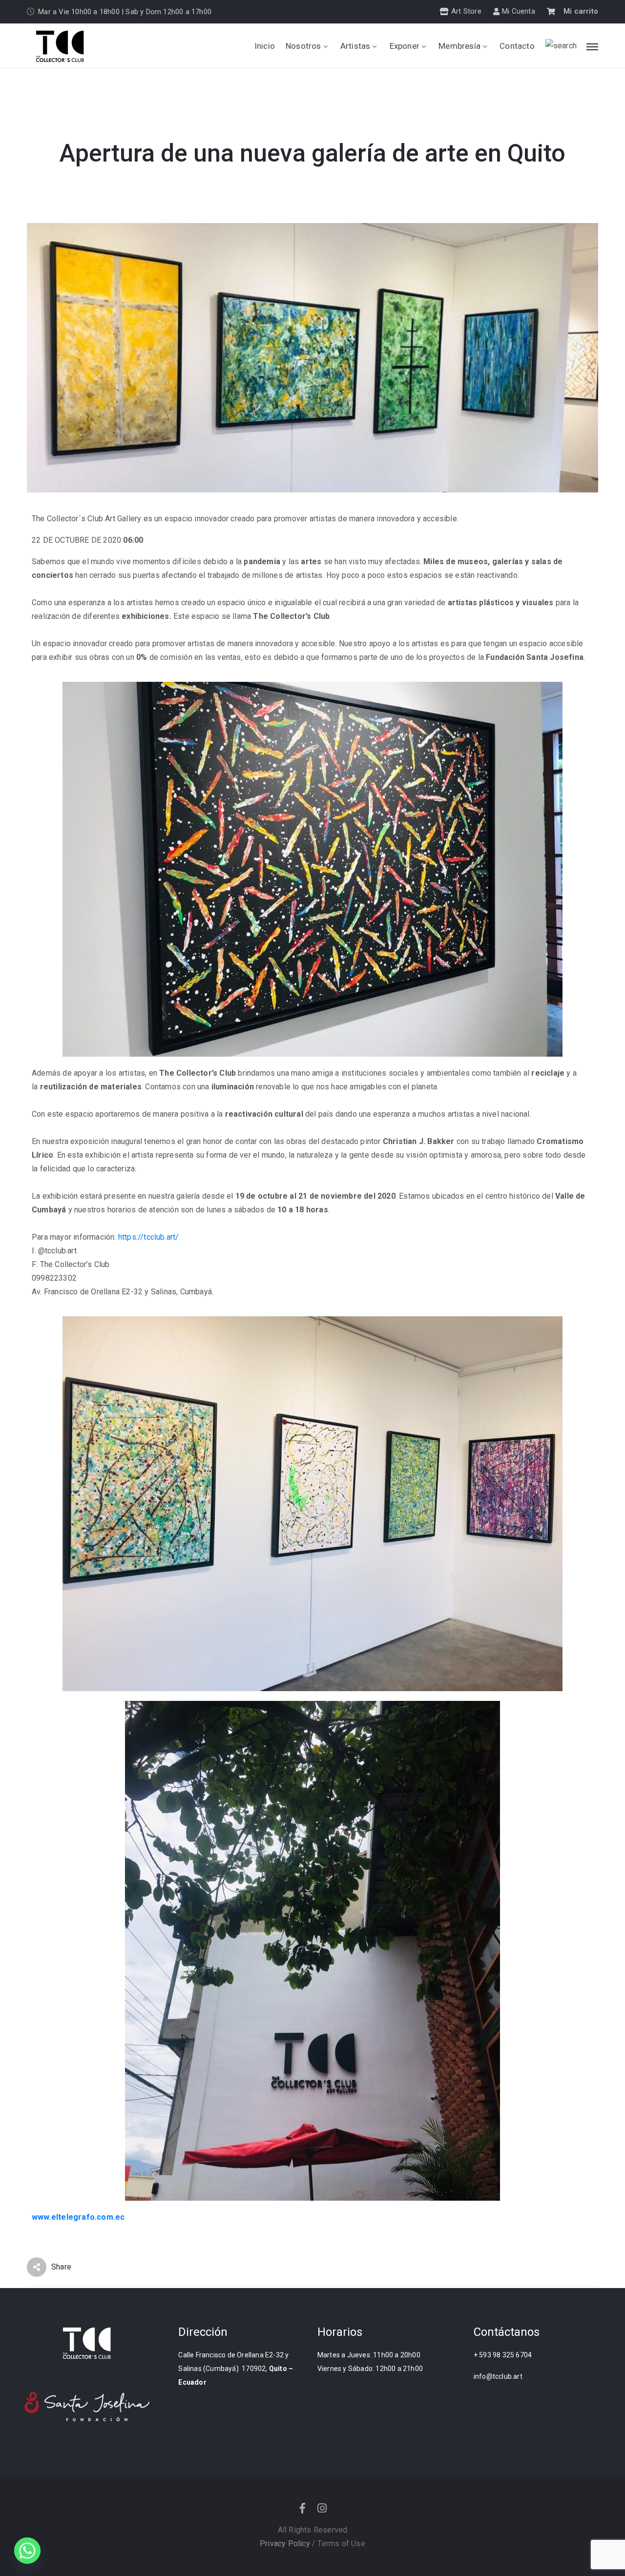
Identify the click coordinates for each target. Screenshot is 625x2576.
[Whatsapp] (27, 2551)
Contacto (517, 46)
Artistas (355, 46)
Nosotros (303, 46)
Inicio (265, 46)
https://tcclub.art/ (149, 1237)
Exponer (405, 46)
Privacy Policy (285, 2544)
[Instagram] (322, 2508)
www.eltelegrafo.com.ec (78, 2217)
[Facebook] (303, 2508)
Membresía (459, 46)
